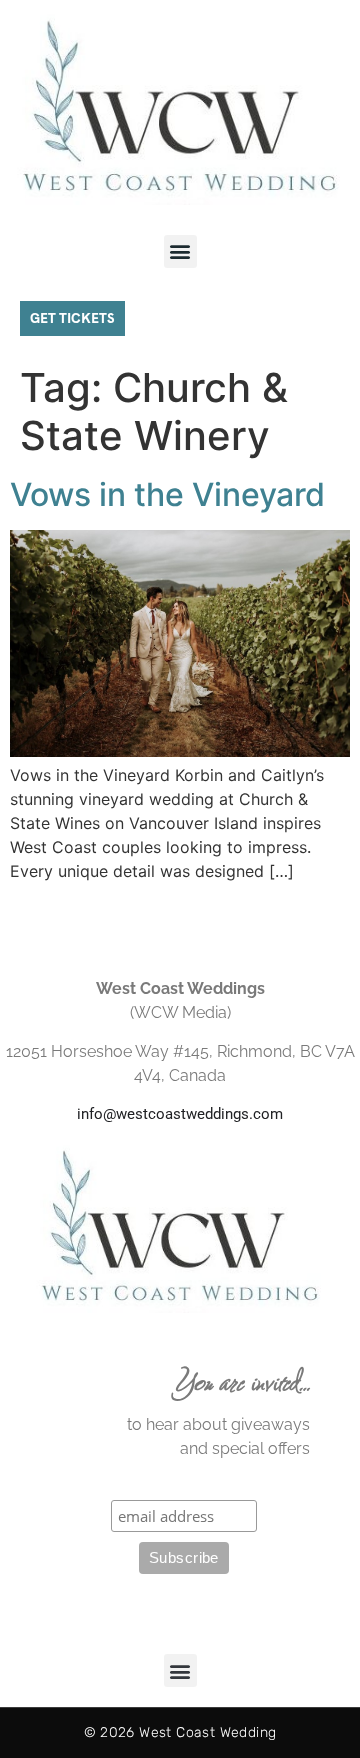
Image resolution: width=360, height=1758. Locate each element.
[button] (180, 251)
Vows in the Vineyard (167, 494)
